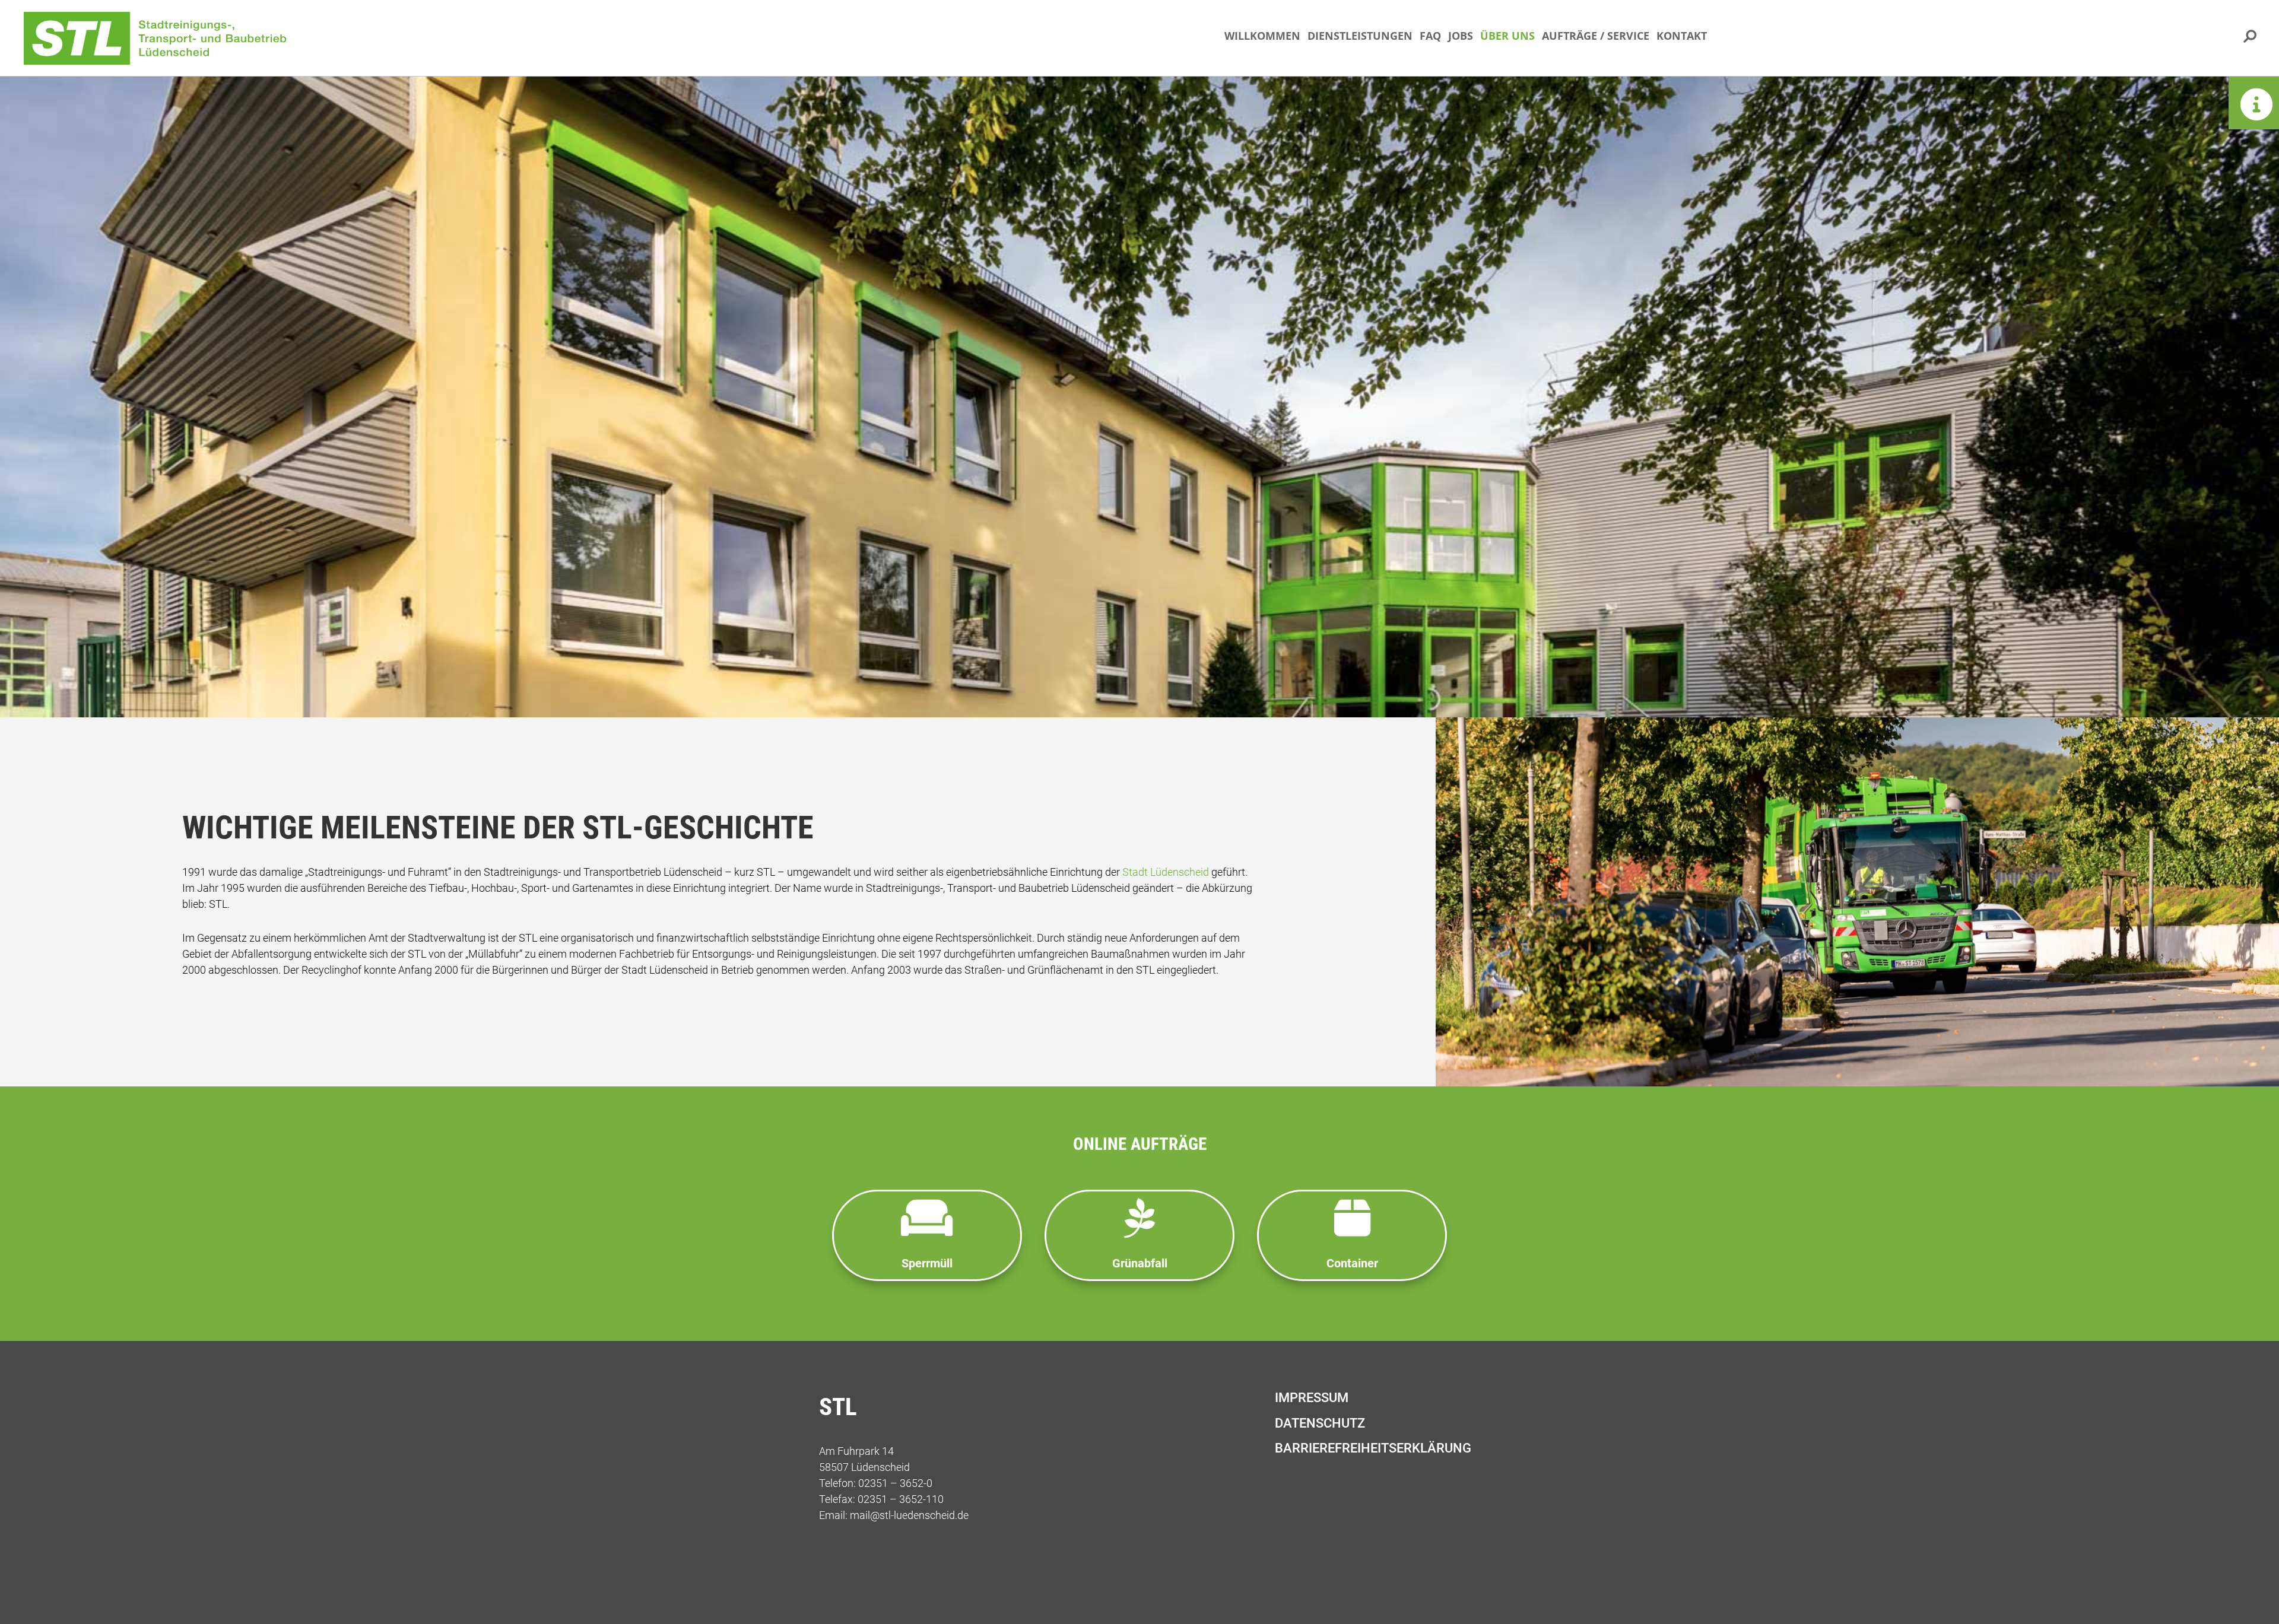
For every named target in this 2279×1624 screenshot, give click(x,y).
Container (1352, 1263)
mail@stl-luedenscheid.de (909, 1515)
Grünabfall (1140, 1263)
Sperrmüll (927, 1263)
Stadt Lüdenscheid (1166, 872)
